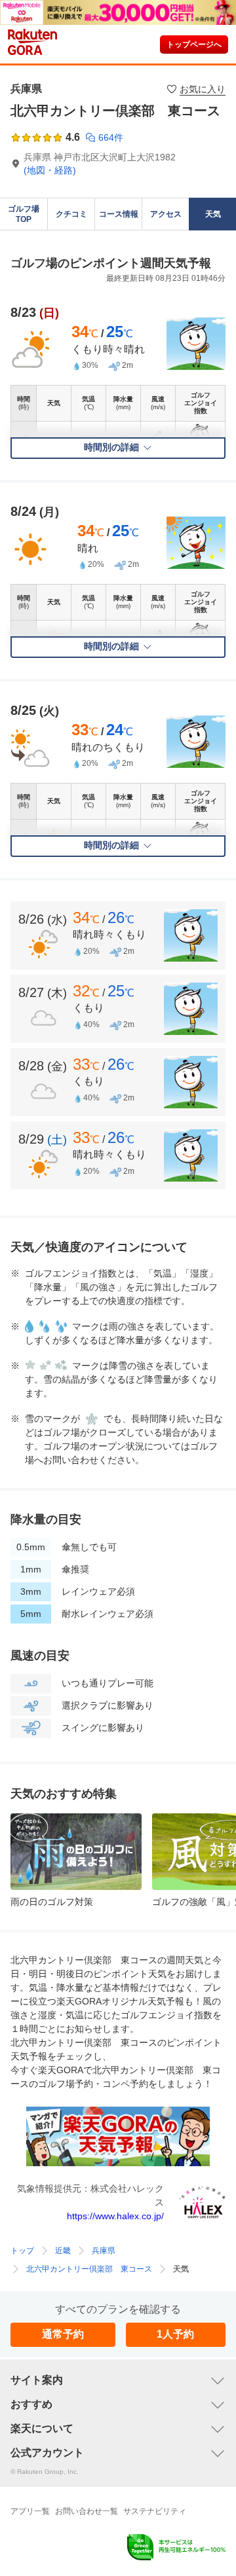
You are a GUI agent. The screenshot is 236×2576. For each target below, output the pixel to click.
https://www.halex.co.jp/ (115, 2216)
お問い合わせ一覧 (87, 2511)
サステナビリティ (155, 2511)
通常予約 (63, 2334)
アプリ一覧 (30, 2511)
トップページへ (194, 45)
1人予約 (175, 2334)
